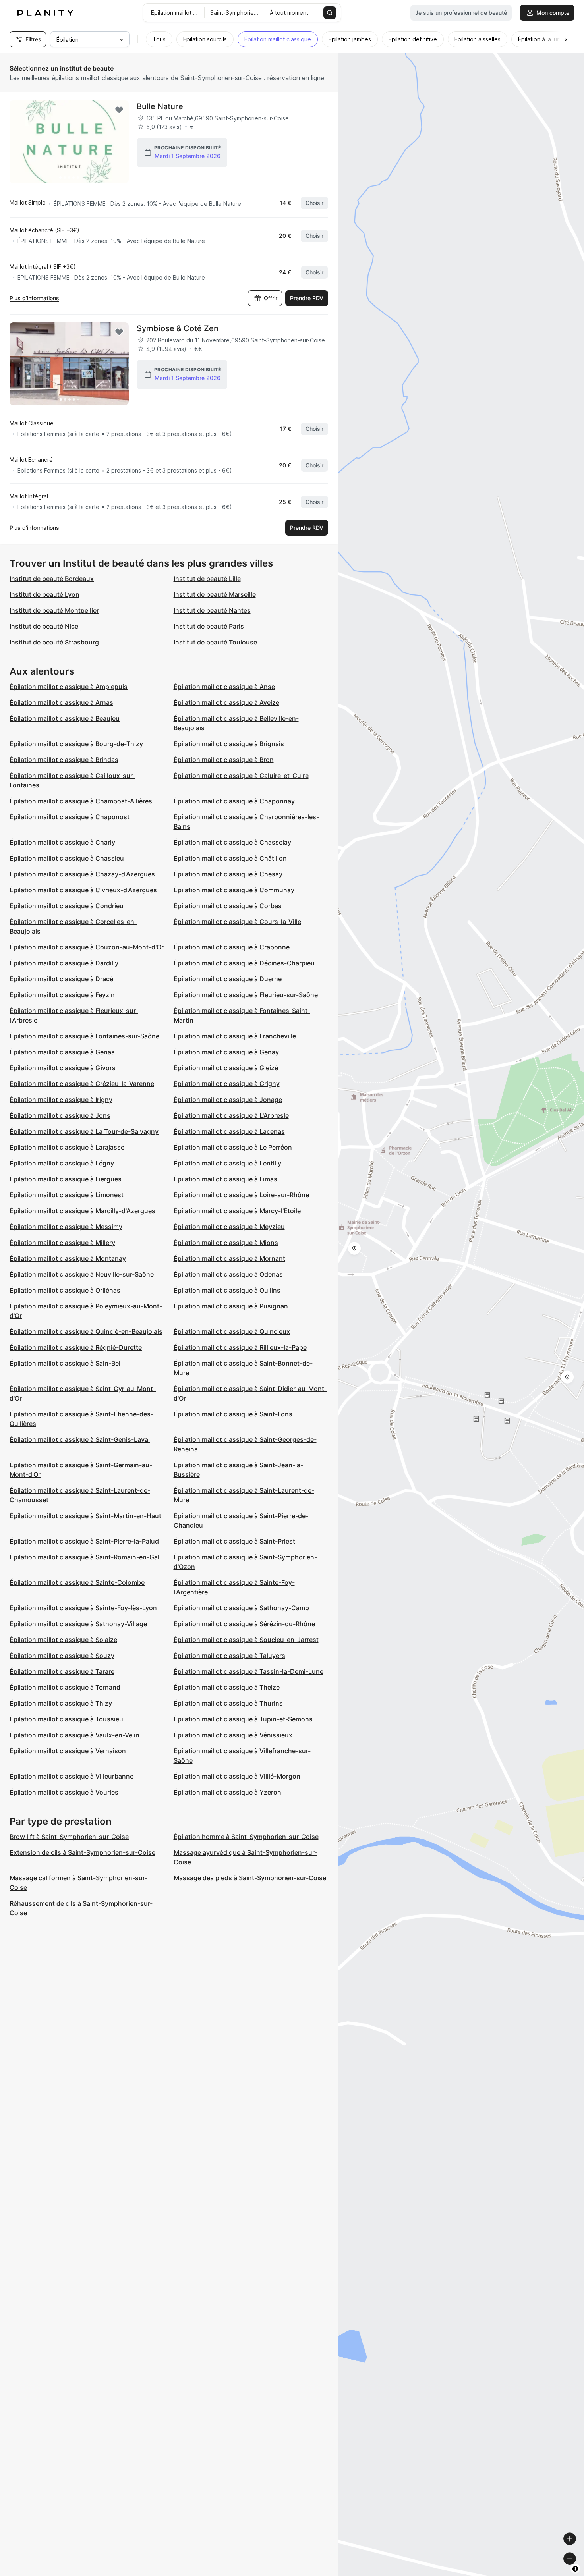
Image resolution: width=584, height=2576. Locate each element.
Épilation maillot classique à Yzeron (227, 1792)
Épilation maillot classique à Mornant (229, 1258)
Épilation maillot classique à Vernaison (68, 1751)
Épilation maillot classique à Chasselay (232, 842)
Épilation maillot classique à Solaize (63, 1640)
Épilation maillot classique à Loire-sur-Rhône (241, 1195)
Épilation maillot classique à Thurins (228, 1703)
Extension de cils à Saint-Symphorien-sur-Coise (82, 1852)
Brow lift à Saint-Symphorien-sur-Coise (69, 1837)
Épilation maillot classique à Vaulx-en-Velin (74, 1735)
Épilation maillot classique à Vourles (64, 1792)
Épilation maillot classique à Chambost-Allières (81, 801)
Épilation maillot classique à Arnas (61, 702)
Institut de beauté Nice (44, 626)
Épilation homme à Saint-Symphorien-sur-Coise (246, 1837)
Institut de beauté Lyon (44, 594)
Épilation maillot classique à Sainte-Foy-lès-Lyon (83, 1608)
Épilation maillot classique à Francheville (235, 1036)
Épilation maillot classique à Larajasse (67, 1147)
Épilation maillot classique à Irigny (61, 1100)
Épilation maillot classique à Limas (225, 1179)
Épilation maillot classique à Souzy (62, 1656)
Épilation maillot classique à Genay (226, 1052)
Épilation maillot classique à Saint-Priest (234, 1541)
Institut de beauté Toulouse (215, 642)
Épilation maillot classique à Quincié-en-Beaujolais (86, 1331)
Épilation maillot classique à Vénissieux (233, 1735)
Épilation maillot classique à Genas (62, 1052)
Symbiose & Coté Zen (178, 328)
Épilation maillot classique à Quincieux (232, 1331)
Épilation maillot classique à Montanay (68, 1258)
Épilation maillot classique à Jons (60, 1115)
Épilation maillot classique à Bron (224, 760)
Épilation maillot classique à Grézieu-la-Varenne (82, 1084)
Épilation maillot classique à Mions (226, 1243)
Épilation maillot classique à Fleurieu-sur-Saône (246, 995)
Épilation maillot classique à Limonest (67, 1195)
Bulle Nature (160, 106)
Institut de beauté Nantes (212, 610)
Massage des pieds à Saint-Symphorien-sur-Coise (250, 1878)
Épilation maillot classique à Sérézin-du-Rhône (244, 1624)
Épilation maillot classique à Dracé (61, 979)
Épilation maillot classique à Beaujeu (65, 718)
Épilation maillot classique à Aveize (226, 702)
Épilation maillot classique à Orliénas (65, 1290)
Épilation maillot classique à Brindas (64, 760)
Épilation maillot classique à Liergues (66, 1179)
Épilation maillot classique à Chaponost (70, 817)
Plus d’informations (34, 298)
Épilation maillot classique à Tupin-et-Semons (243, 1719)
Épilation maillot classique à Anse (224, 687)
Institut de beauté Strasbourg (54, 642)
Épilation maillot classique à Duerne (228, 979)
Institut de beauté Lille (207, 579)
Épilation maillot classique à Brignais (229, 744)
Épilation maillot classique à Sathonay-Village (78, 1624)
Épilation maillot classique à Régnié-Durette (76, 1347)
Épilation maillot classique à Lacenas (229, 1131)
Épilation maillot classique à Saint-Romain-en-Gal (84, 1557)
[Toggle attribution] (575, 2569)
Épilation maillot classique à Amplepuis (69, 687)
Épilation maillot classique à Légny (62, 1163)
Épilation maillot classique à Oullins (227, 1290)
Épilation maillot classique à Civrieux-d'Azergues (83, 890)
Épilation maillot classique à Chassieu (67, 858)
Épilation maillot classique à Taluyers (229, 1656)
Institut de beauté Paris (209, 626)
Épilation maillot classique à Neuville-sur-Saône (82, 1274)
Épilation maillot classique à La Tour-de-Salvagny (84, 1131)
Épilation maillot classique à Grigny (227, 1084)
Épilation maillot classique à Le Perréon (233, 1147)
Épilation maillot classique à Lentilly (227, 1163)
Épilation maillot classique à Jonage (228, 1100)
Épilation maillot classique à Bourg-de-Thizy (76, 744)
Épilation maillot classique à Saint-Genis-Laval (80, 1439)
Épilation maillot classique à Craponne (232, 947)
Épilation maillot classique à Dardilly (64, 963)
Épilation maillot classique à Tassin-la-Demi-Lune (248, 1671)
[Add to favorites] (119, 110)
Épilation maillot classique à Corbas (228, 906)
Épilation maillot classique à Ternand (65, 1687)
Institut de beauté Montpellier (54, 610)
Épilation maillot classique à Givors (63, 1068)
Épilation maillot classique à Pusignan (231, 1306)
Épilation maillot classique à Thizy (61, 1703)
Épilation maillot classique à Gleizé (226, 1068)
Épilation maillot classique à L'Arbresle (231, 1115)
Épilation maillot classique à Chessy (228, 874)
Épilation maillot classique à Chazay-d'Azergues (82, 874)
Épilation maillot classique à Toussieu (66, 1719)
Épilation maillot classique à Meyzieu (229, 1227)
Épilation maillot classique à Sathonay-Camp (241, 1608)
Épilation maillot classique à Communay (234, 890)
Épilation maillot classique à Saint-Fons (233, 1414)
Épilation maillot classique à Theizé (227, 1687)
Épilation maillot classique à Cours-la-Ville (237, 922)
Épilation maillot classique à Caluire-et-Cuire (241, 776)
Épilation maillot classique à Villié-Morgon (237, 1776)
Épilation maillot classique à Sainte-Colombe (77, 1582)
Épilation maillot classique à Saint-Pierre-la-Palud (84, 1541)
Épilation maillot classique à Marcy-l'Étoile (237, 1211)
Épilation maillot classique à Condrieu (67, 906)
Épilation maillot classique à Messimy (66, 1227)
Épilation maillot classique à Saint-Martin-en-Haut (85, 1516)
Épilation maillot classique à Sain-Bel (65, 1363)
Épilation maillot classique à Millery (62, 1243)
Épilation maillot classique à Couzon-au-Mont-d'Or (87, 947)
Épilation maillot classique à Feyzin (62, 995)
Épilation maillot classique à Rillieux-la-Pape (240, 1347)
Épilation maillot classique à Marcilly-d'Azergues (82, 1211)
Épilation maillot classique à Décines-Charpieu (244, 963)
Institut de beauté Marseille (215, 594)
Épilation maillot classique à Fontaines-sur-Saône (84, 1036)
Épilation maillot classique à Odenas (228, 1274)
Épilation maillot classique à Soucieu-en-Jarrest (246, 1640)
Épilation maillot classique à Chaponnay (234, 801)
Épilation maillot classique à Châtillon (230, 858)
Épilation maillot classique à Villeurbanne (72, 1776)
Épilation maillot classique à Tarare (62, 1671)
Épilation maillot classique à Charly (62, 842)
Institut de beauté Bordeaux (52, 579)
